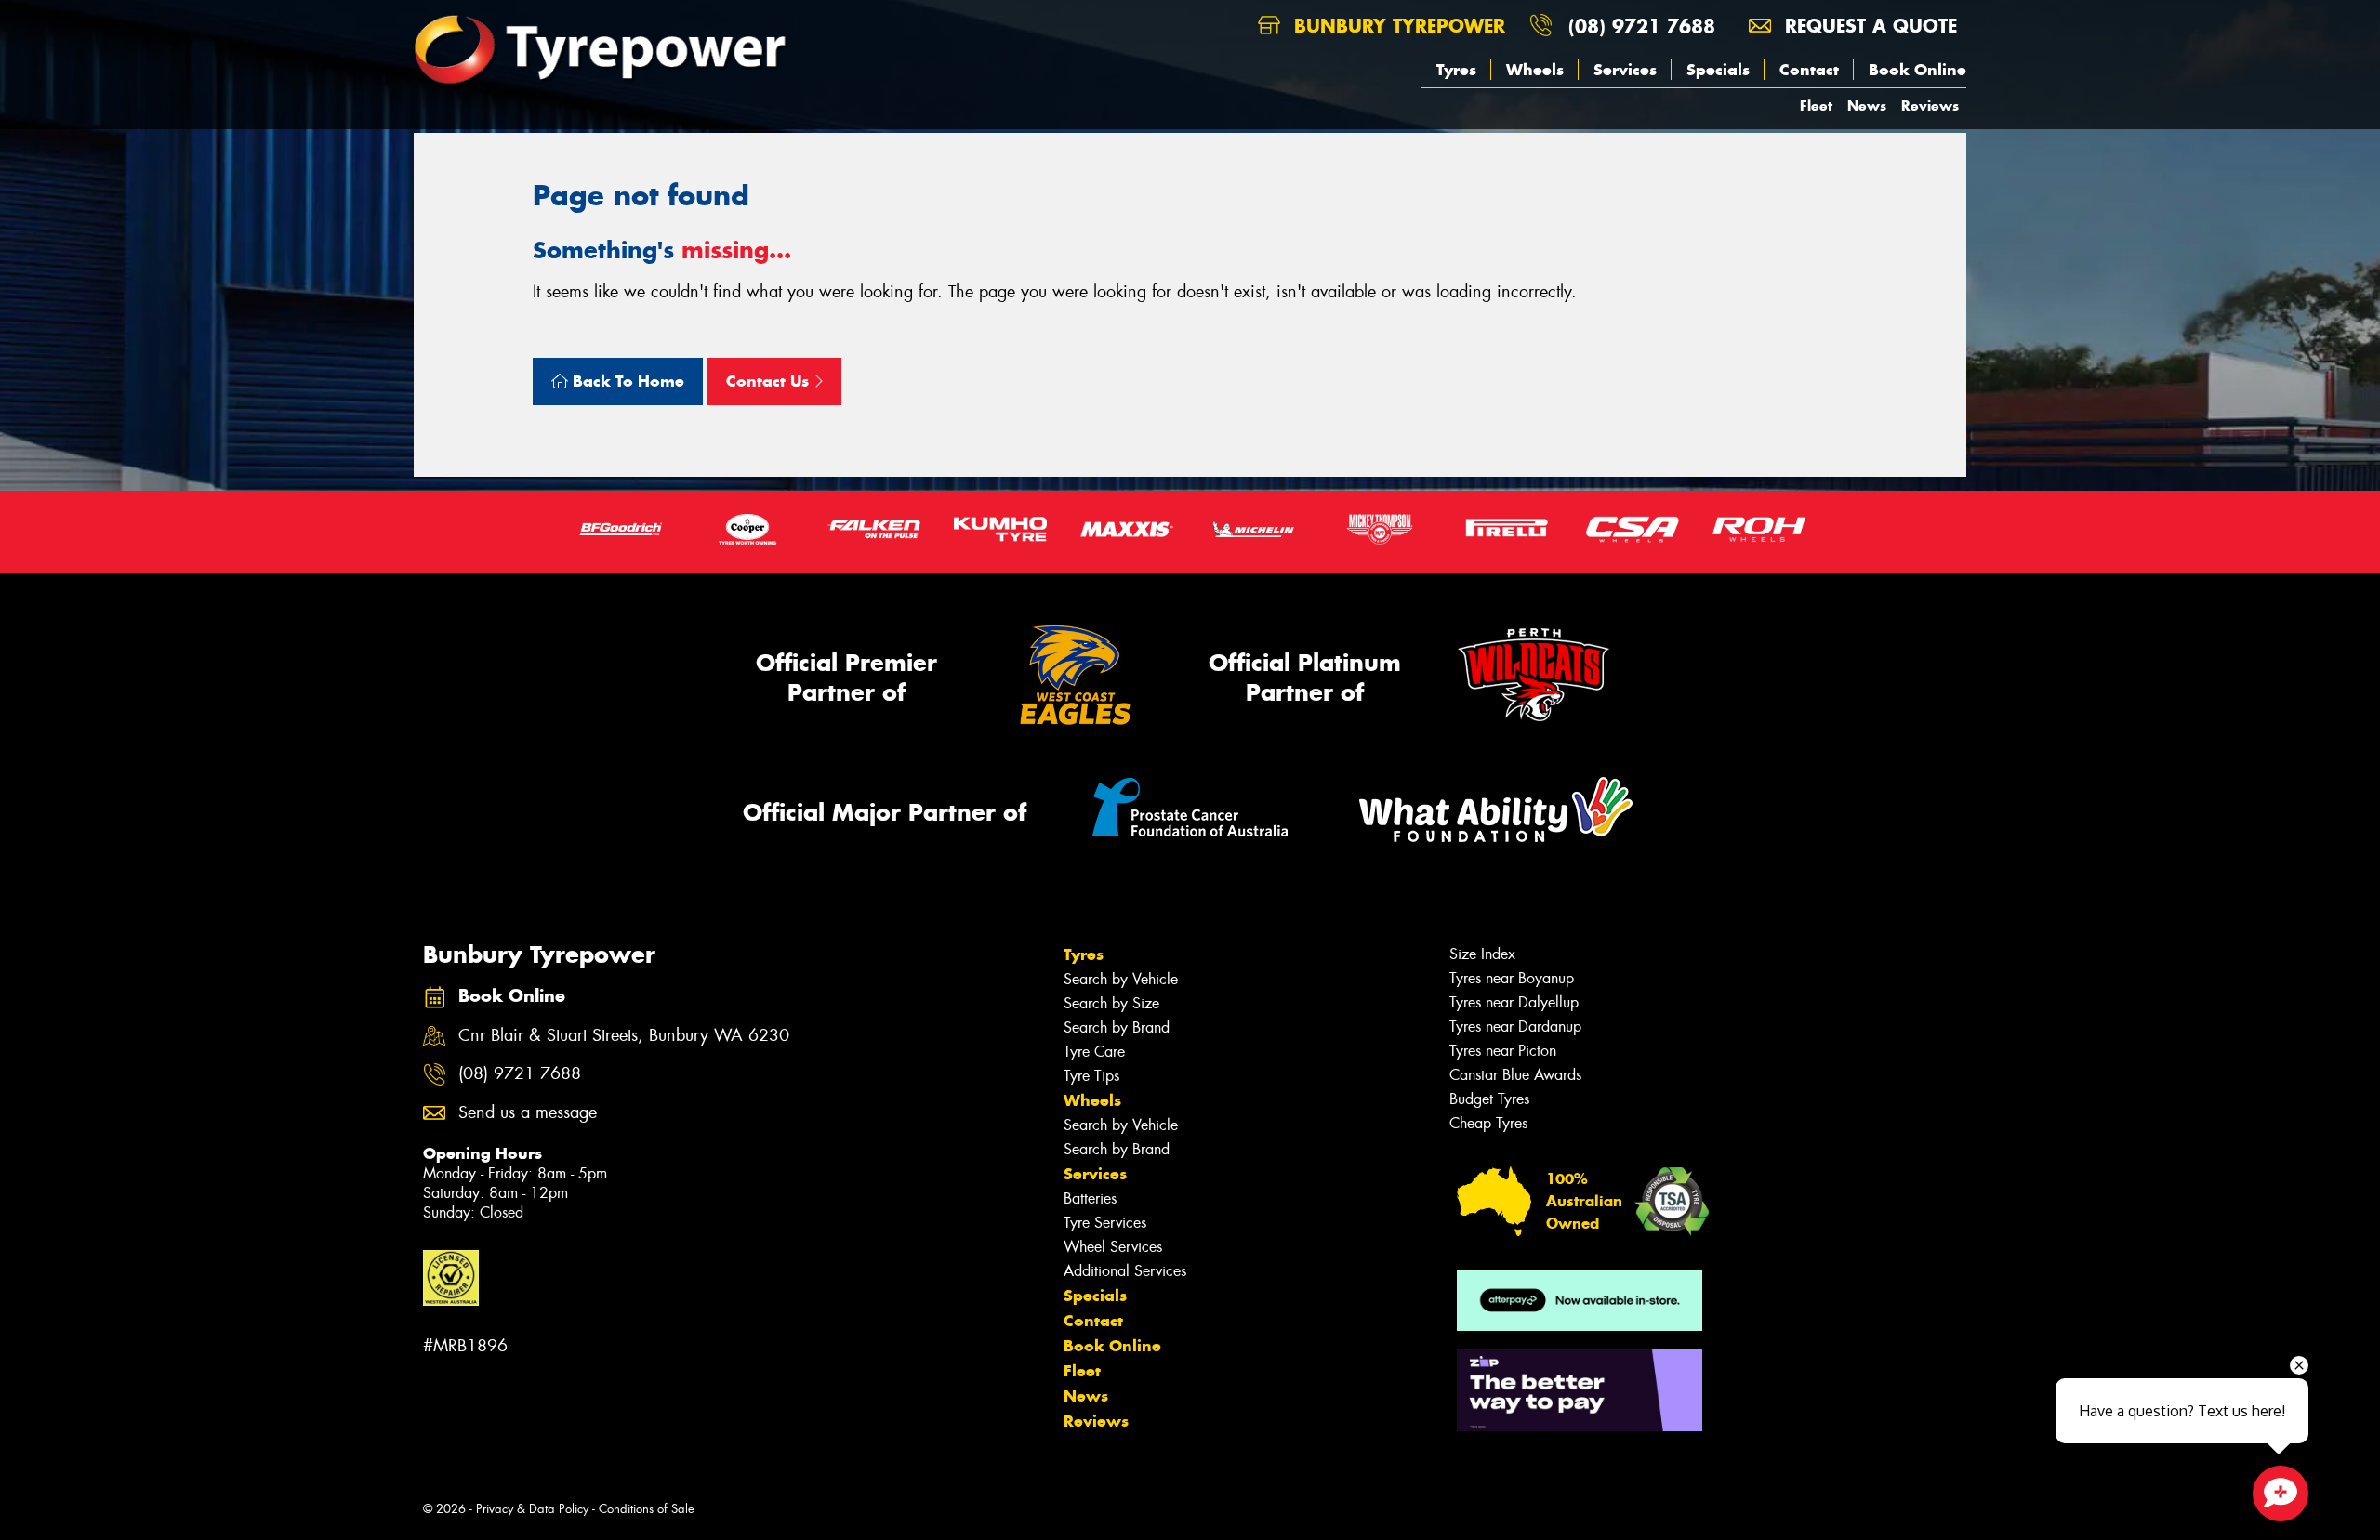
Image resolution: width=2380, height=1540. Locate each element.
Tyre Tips (1091, 1076)
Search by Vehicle (1121, 979)
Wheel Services (1113, 1247)
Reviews (1930, 105)
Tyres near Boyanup (1512, 978)
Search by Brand (1117, 1027)
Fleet (1816, 105)
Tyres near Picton (1503, 1051)
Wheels (1535, 70)
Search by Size (1111, 1003)
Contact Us (770, 381)
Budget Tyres (1489, 1099)
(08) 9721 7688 (1642, 26)
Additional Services (1125, 1271)
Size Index (1482, 954)
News (1867, 105)
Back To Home (626, 381)
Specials (1718, 70)
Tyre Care (1094, 1052)
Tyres (1456, 70)
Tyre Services (1105, 1223)
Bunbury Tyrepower (1396, 26)
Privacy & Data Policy (532, 1509)
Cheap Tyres (1488, 1123)
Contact (1809, 70)
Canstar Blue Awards (1515, 1075)
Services (1625, 70)
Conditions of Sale (647, 1509)
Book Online (1917, 70)
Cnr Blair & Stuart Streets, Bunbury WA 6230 (624, 1036)
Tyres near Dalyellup (1514, 1002)
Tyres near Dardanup (1515, 1027)
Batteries (1090, 1198)
